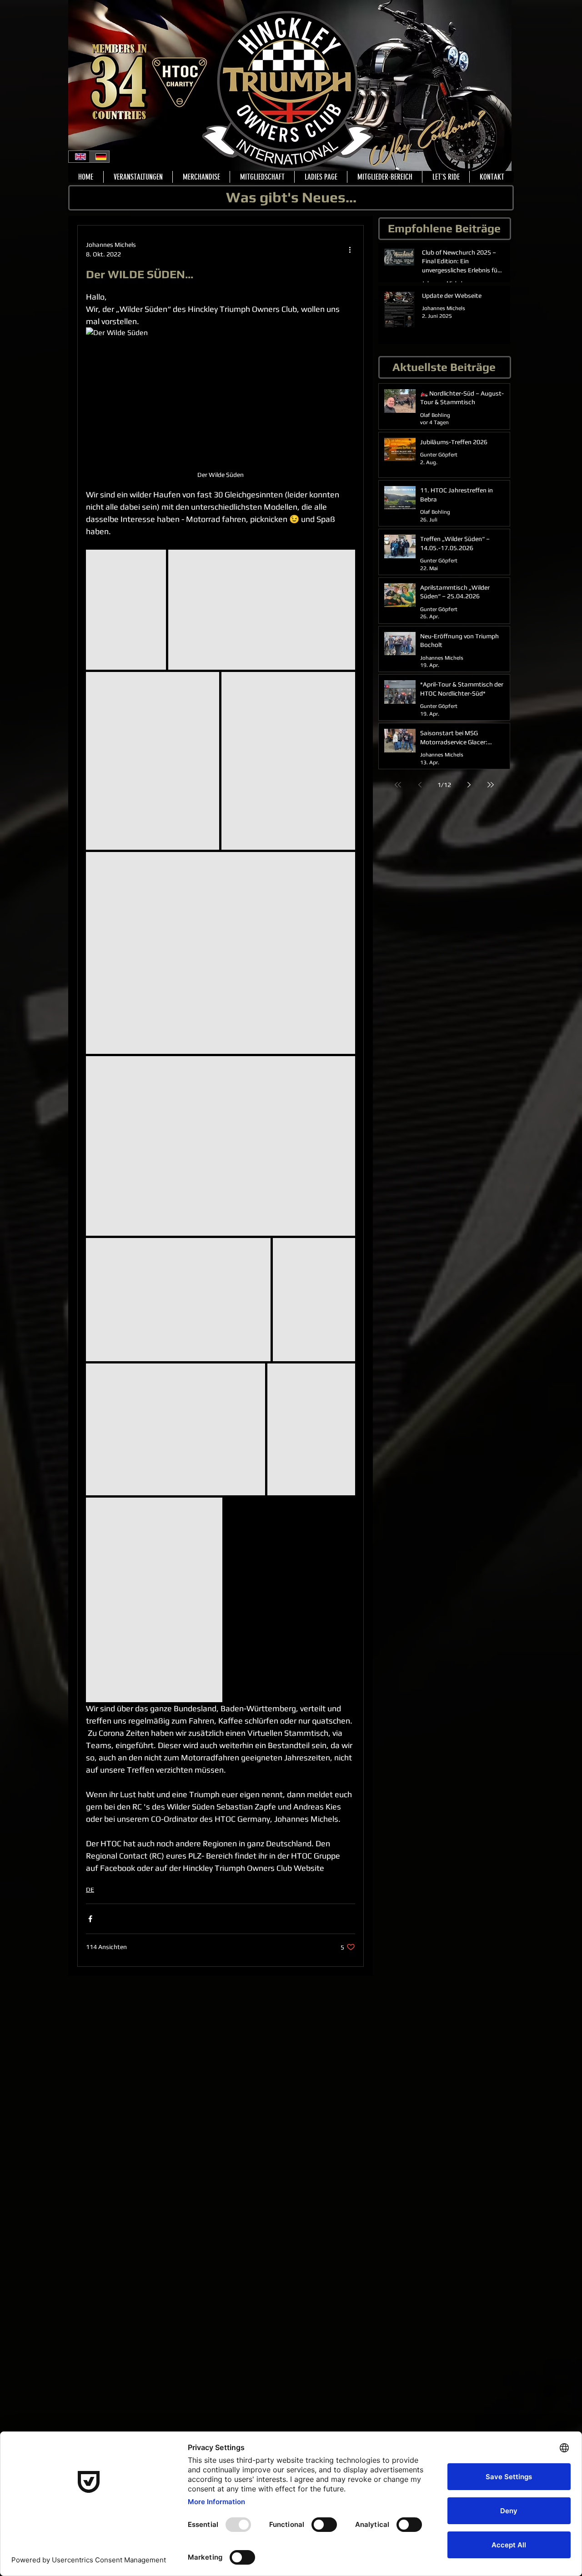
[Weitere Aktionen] (350, 250)
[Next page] (469, 785)
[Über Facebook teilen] (90, 1919)
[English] (79, 157)
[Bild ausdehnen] (126, 610)
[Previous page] (420, 785)
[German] (99, 157)
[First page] (398, 785)
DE (90, 1889)
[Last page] (491, 785)
